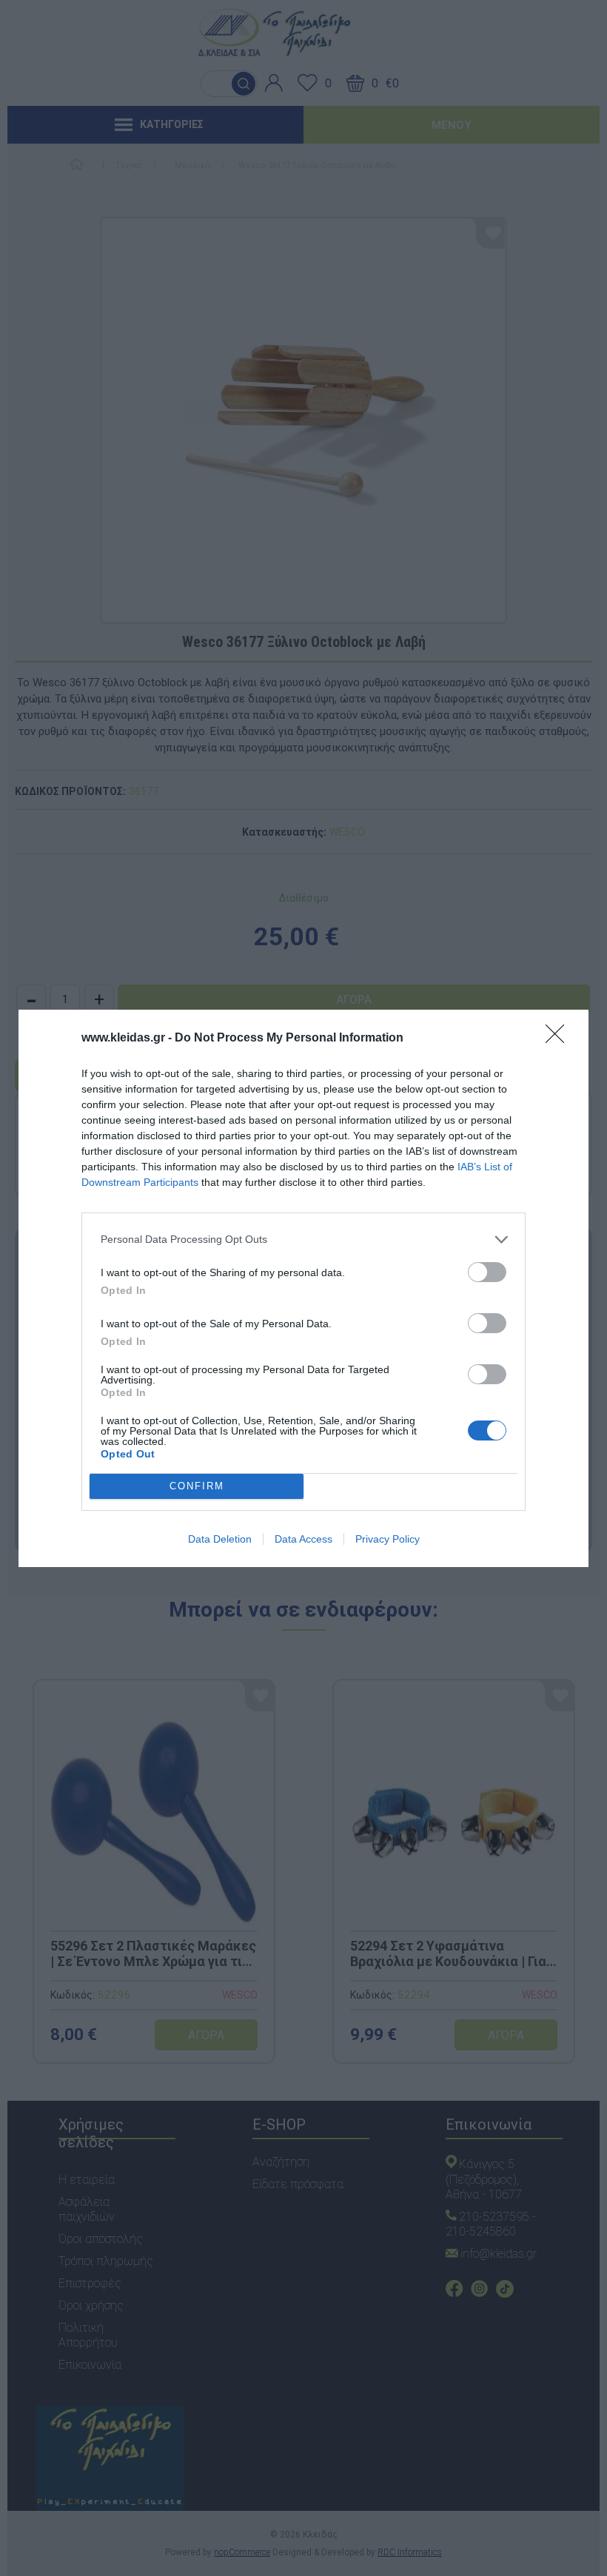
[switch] (487, 1272)
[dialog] (303, 1288)
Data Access (303, 1539)
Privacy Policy (388, 1539)
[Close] (560, 1039)
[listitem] (303, 1240)
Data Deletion (220, 1539)
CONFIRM (197, 1486)
